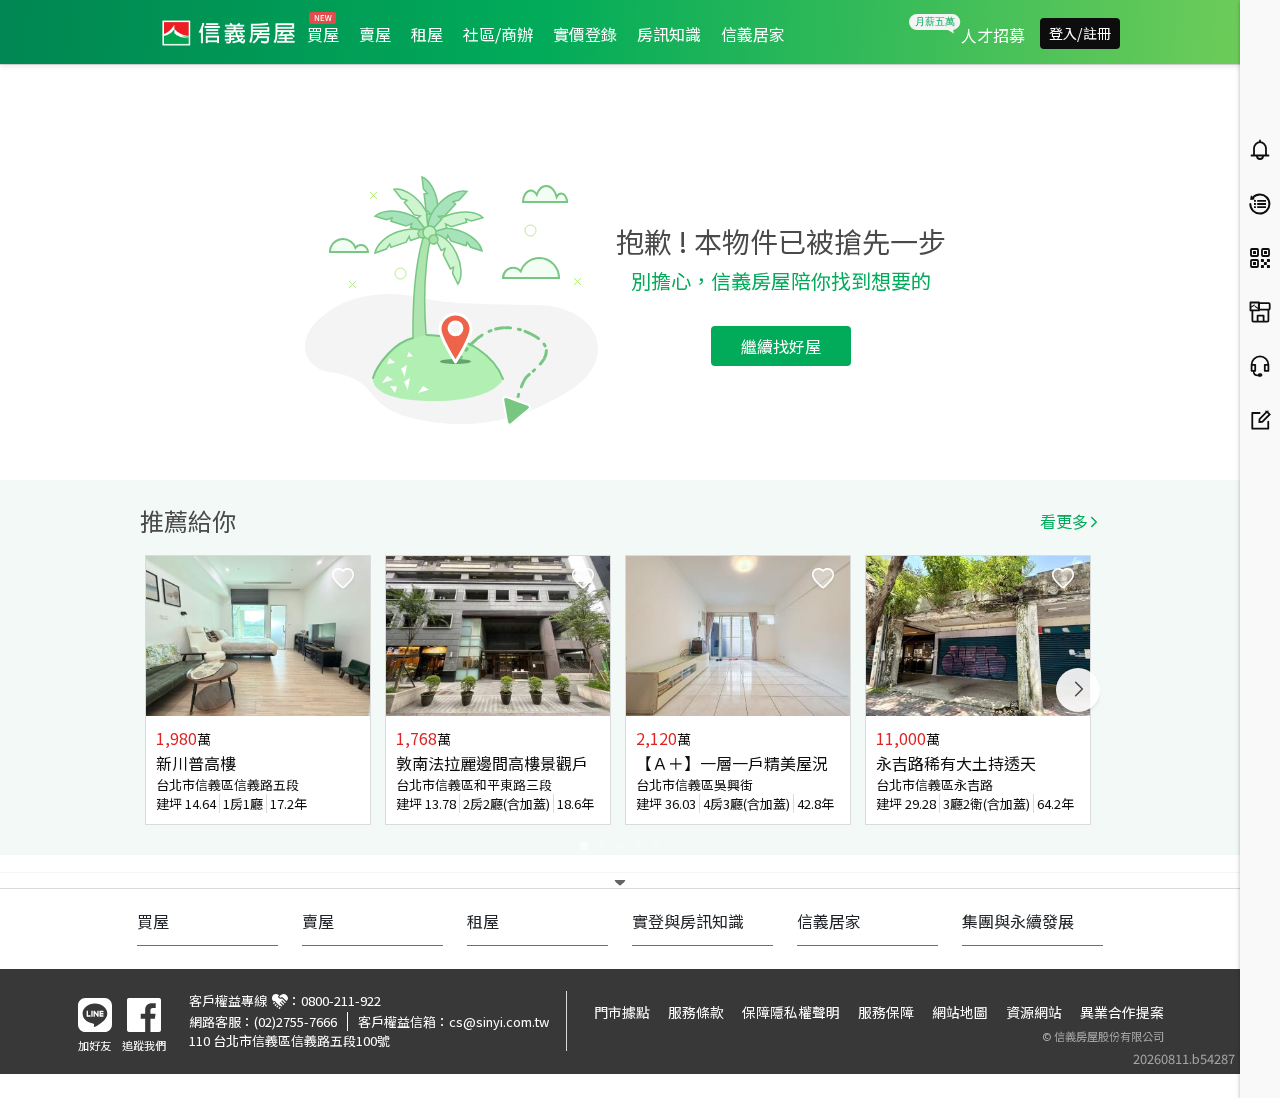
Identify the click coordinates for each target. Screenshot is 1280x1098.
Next (1078, 690)
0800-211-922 (341, 1000)
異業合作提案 (1122, 1012)
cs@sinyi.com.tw (499, 1021)
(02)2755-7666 (295, 1021)
